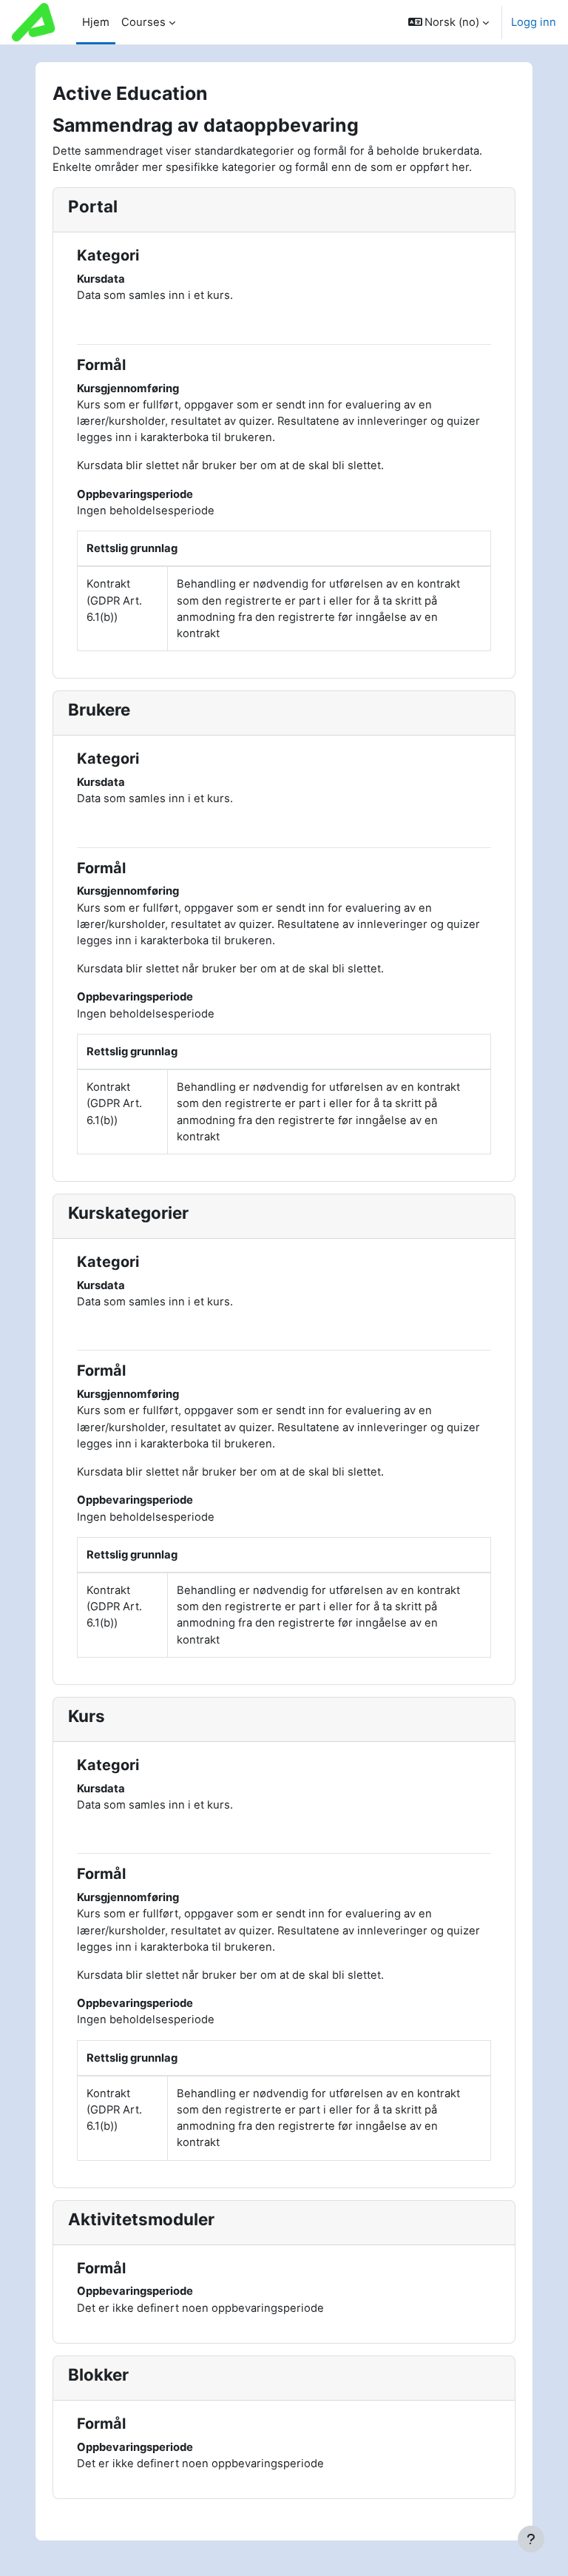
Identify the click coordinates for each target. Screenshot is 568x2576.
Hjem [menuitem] (96, 22)
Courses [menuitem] (143, 22)
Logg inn (534, 22)
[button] (449, 22)
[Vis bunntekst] (531, 2539)
